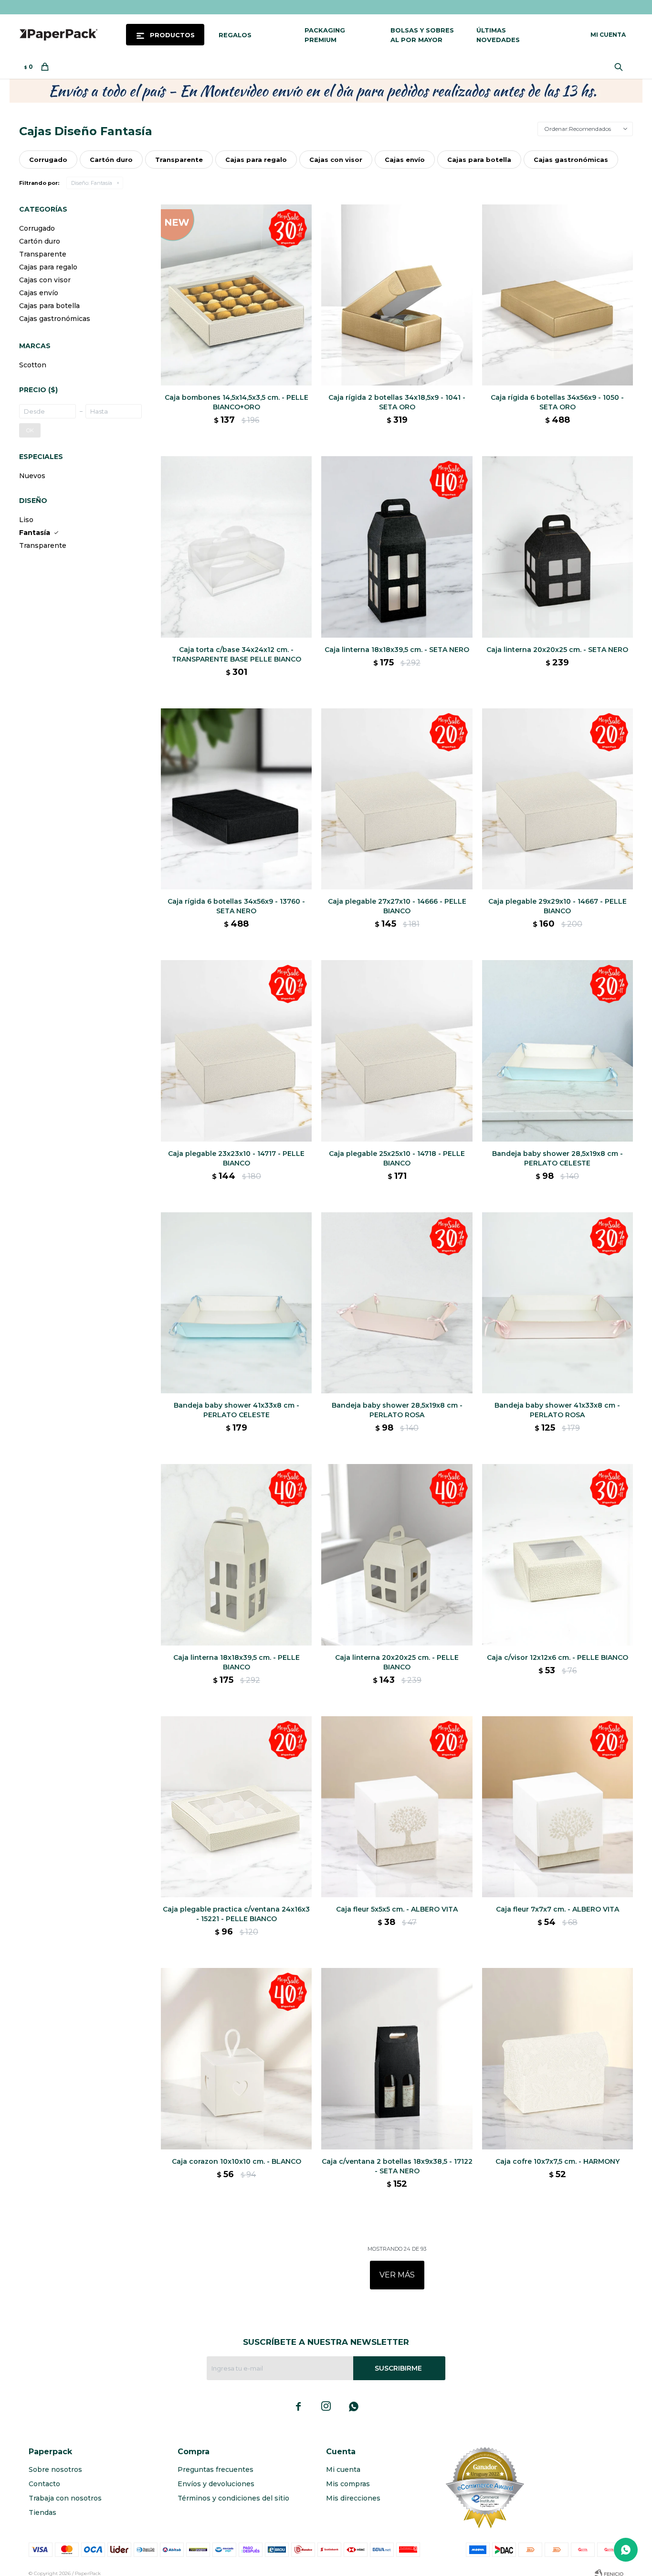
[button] (621, 67)
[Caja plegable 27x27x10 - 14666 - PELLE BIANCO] (397, 799)
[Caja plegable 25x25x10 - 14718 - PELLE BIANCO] (397, 1051)
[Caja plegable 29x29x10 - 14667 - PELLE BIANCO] (557, 799)
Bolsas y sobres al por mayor (422, 35)
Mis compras (348, 2484)
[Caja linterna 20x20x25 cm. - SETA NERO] (557, 547)
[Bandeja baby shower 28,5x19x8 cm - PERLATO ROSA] (397, 1303)
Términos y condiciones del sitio (233, 2498)
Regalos (235, 35)
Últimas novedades (498, 35)
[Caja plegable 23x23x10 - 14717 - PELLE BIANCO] (236, 1051)
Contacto (44, 2484)
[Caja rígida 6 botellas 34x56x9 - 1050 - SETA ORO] (557, 295)
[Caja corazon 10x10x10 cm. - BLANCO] (236, 2058)
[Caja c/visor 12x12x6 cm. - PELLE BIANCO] (557, 1555)
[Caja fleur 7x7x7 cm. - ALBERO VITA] (557, 1807)
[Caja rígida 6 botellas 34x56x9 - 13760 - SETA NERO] (236, 799)
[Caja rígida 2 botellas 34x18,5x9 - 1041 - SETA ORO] (397, 295)
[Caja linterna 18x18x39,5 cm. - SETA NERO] (397, 547)
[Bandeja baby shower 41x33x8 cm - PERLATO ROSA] (557, 1303)
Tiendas (42, 2512)
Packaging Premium (325, 35)
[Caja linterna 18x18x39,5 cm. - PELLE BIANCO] (236, 1555)
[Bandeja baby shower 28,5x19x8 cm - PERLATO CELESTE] (557, 1051)
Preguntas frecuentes (216, 2469)
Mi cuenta (343, 2469)
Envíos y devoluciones (216, 2484)
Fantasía (92, 183)
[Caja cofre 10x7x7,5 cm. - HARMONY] (557, 2058)
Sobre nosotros (55, 2469)
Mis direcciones (353, 2498)
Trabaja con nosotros (65, 2498)
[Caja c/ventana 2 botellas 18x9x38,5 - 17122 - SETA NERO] (397, 2058)
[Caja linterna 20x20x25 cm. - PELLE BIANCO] (397, 1555)
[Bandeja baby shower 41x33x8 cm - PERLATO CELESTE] (236, 1303)
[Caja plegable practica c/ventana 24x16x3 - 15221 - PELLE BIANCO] (236, 1807)
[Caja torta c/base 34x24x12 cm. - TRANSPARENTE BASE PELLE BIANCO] (236, 547)
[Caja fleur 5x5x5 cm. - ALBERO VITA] (397, 1807)
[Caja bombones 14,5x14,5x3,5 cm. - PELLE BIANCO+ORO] (236, 295)
